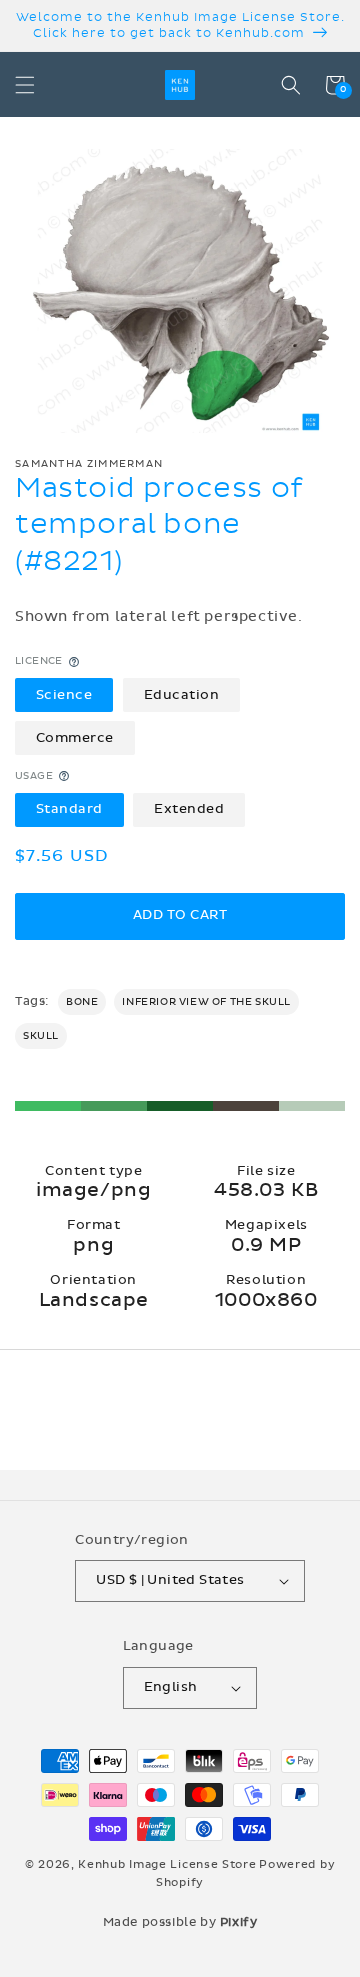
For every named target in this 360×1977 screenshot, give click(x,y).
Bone (82, 1002)
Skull (41, 1036)
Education (182, 695)
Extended (189, 809)
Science (64, 695)
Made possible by (180, 1922)
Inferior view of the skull (206, 1002)
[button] (25, 85)
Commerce (75, 738)
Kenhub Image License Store (167, 1864)
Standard (69, 809)
